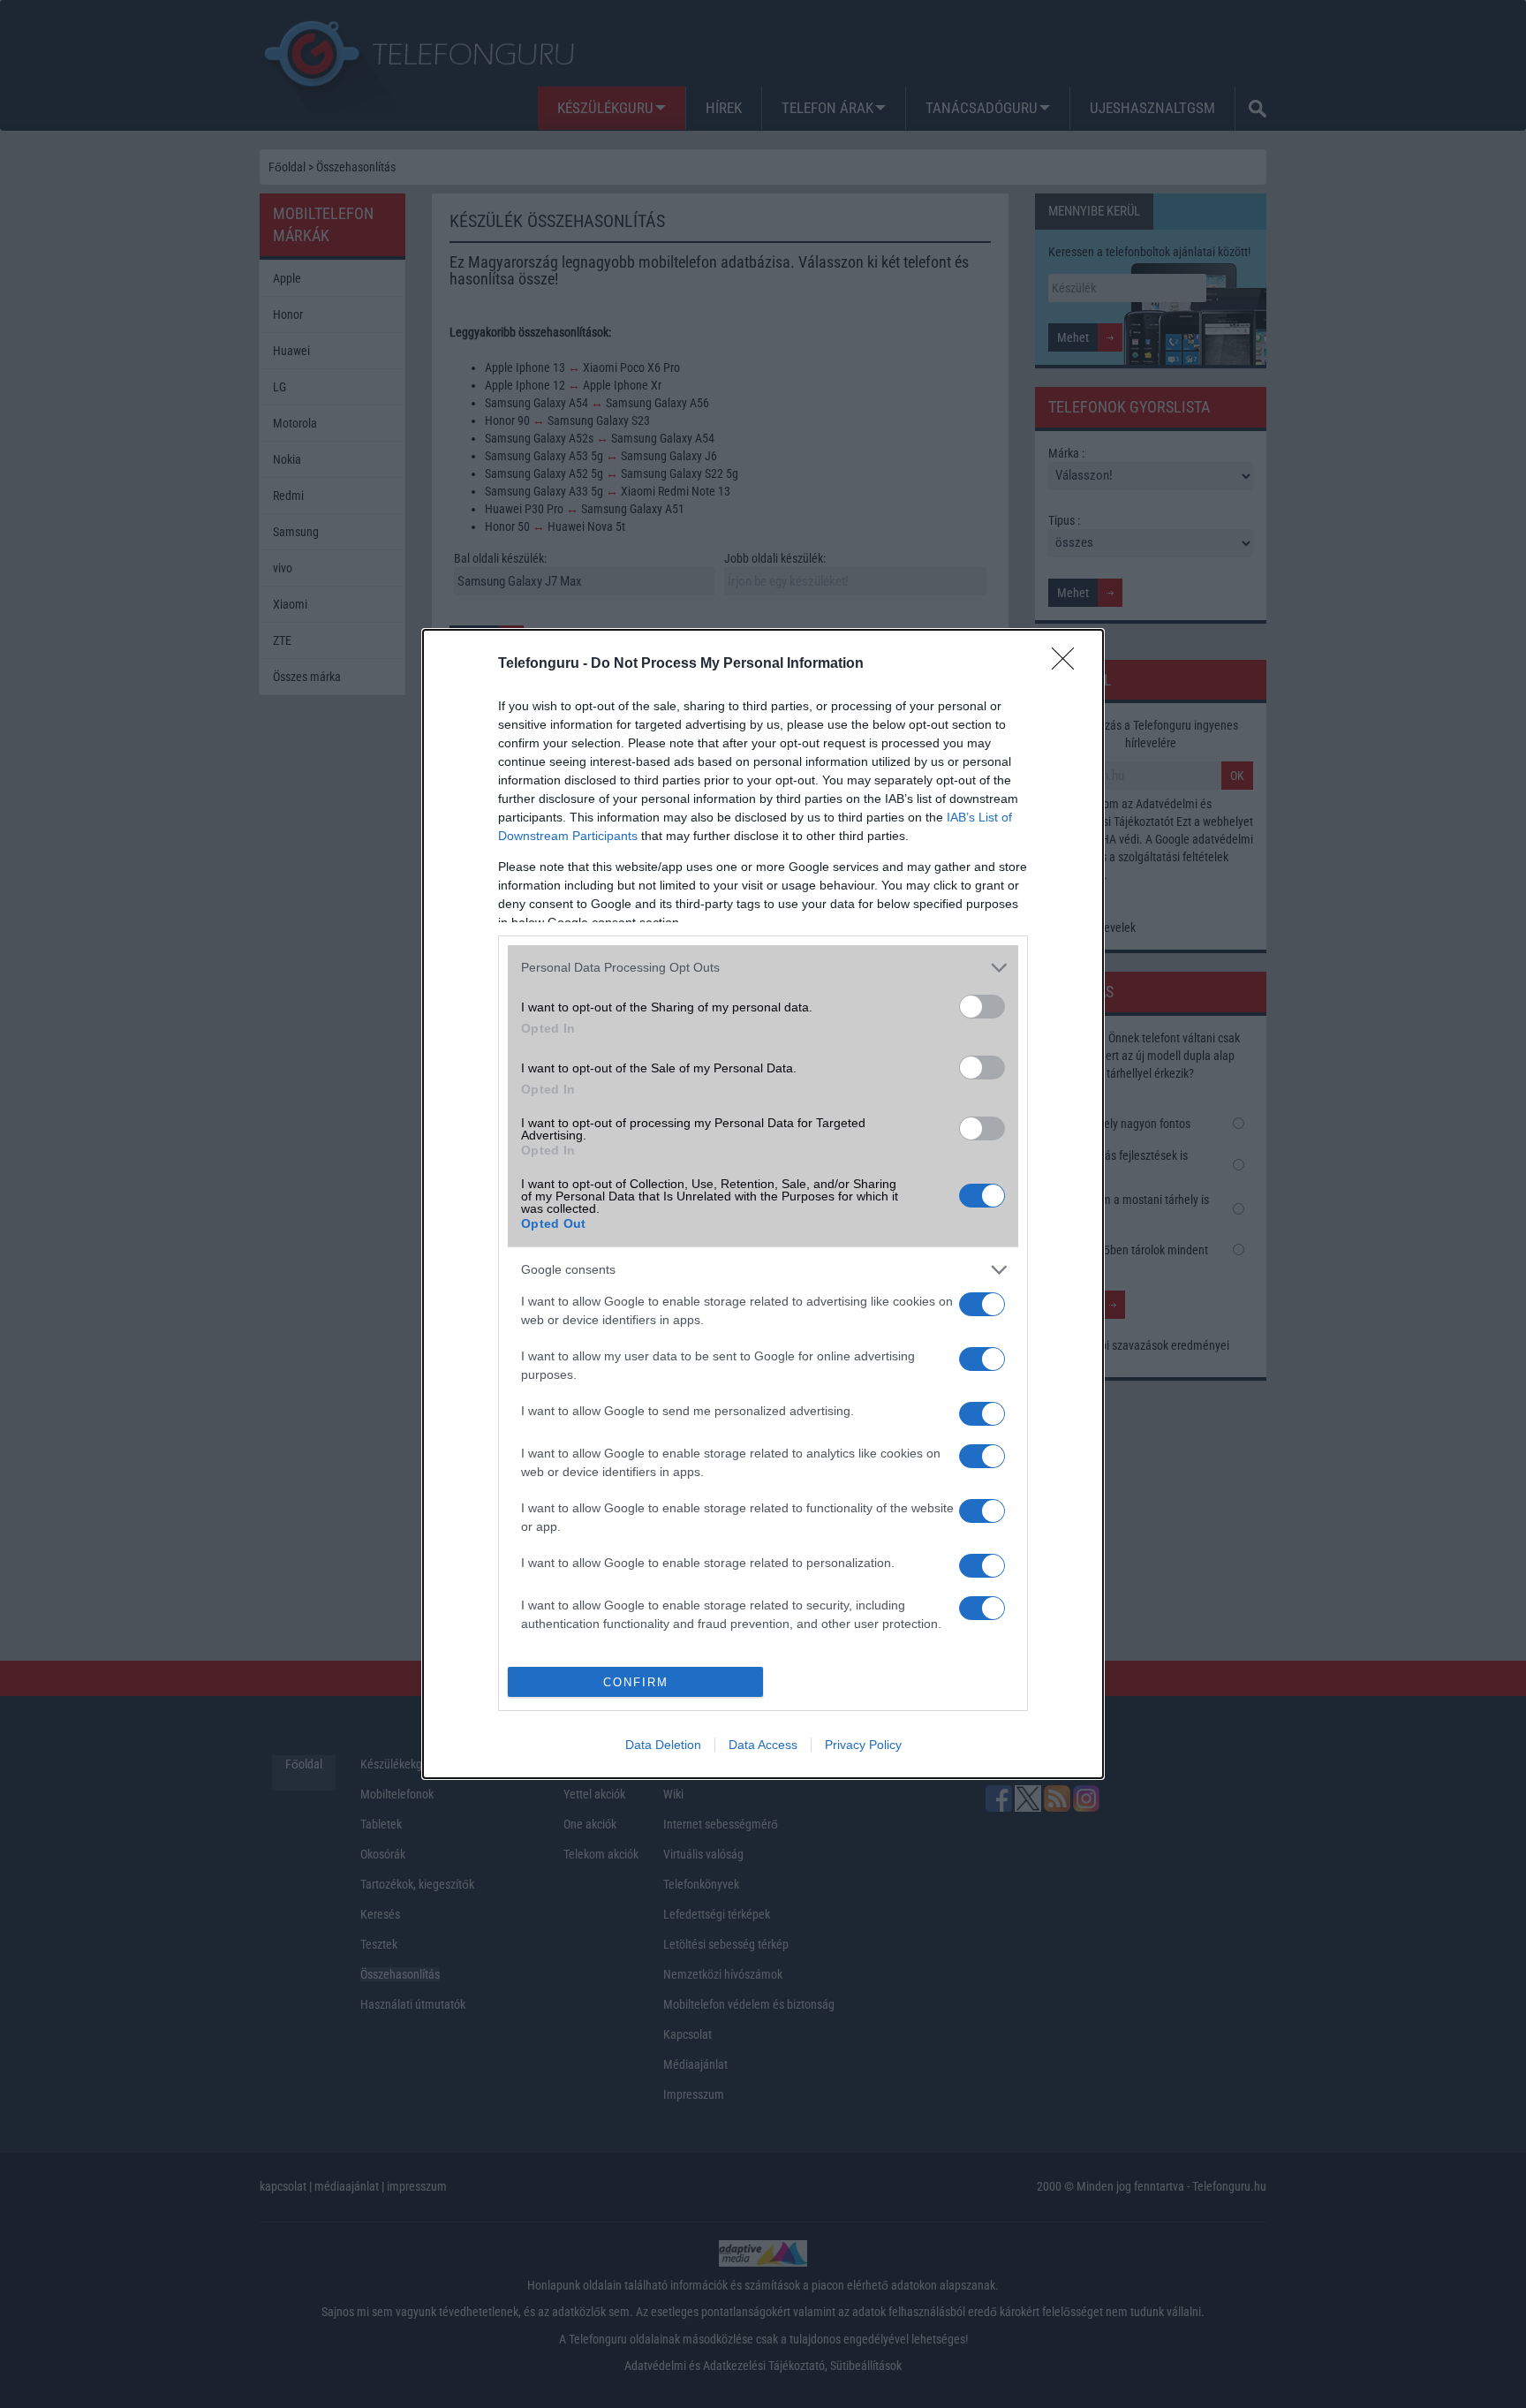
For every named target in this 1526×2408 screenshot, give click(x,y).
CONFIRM (636, 1682)
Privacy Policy (863, 1745)
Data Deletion (663, 1745)
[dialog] (763, 1204)
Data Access (763, 1745)
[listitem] (763, 968)
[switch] (982, 1007)
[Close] (1069, 664)
